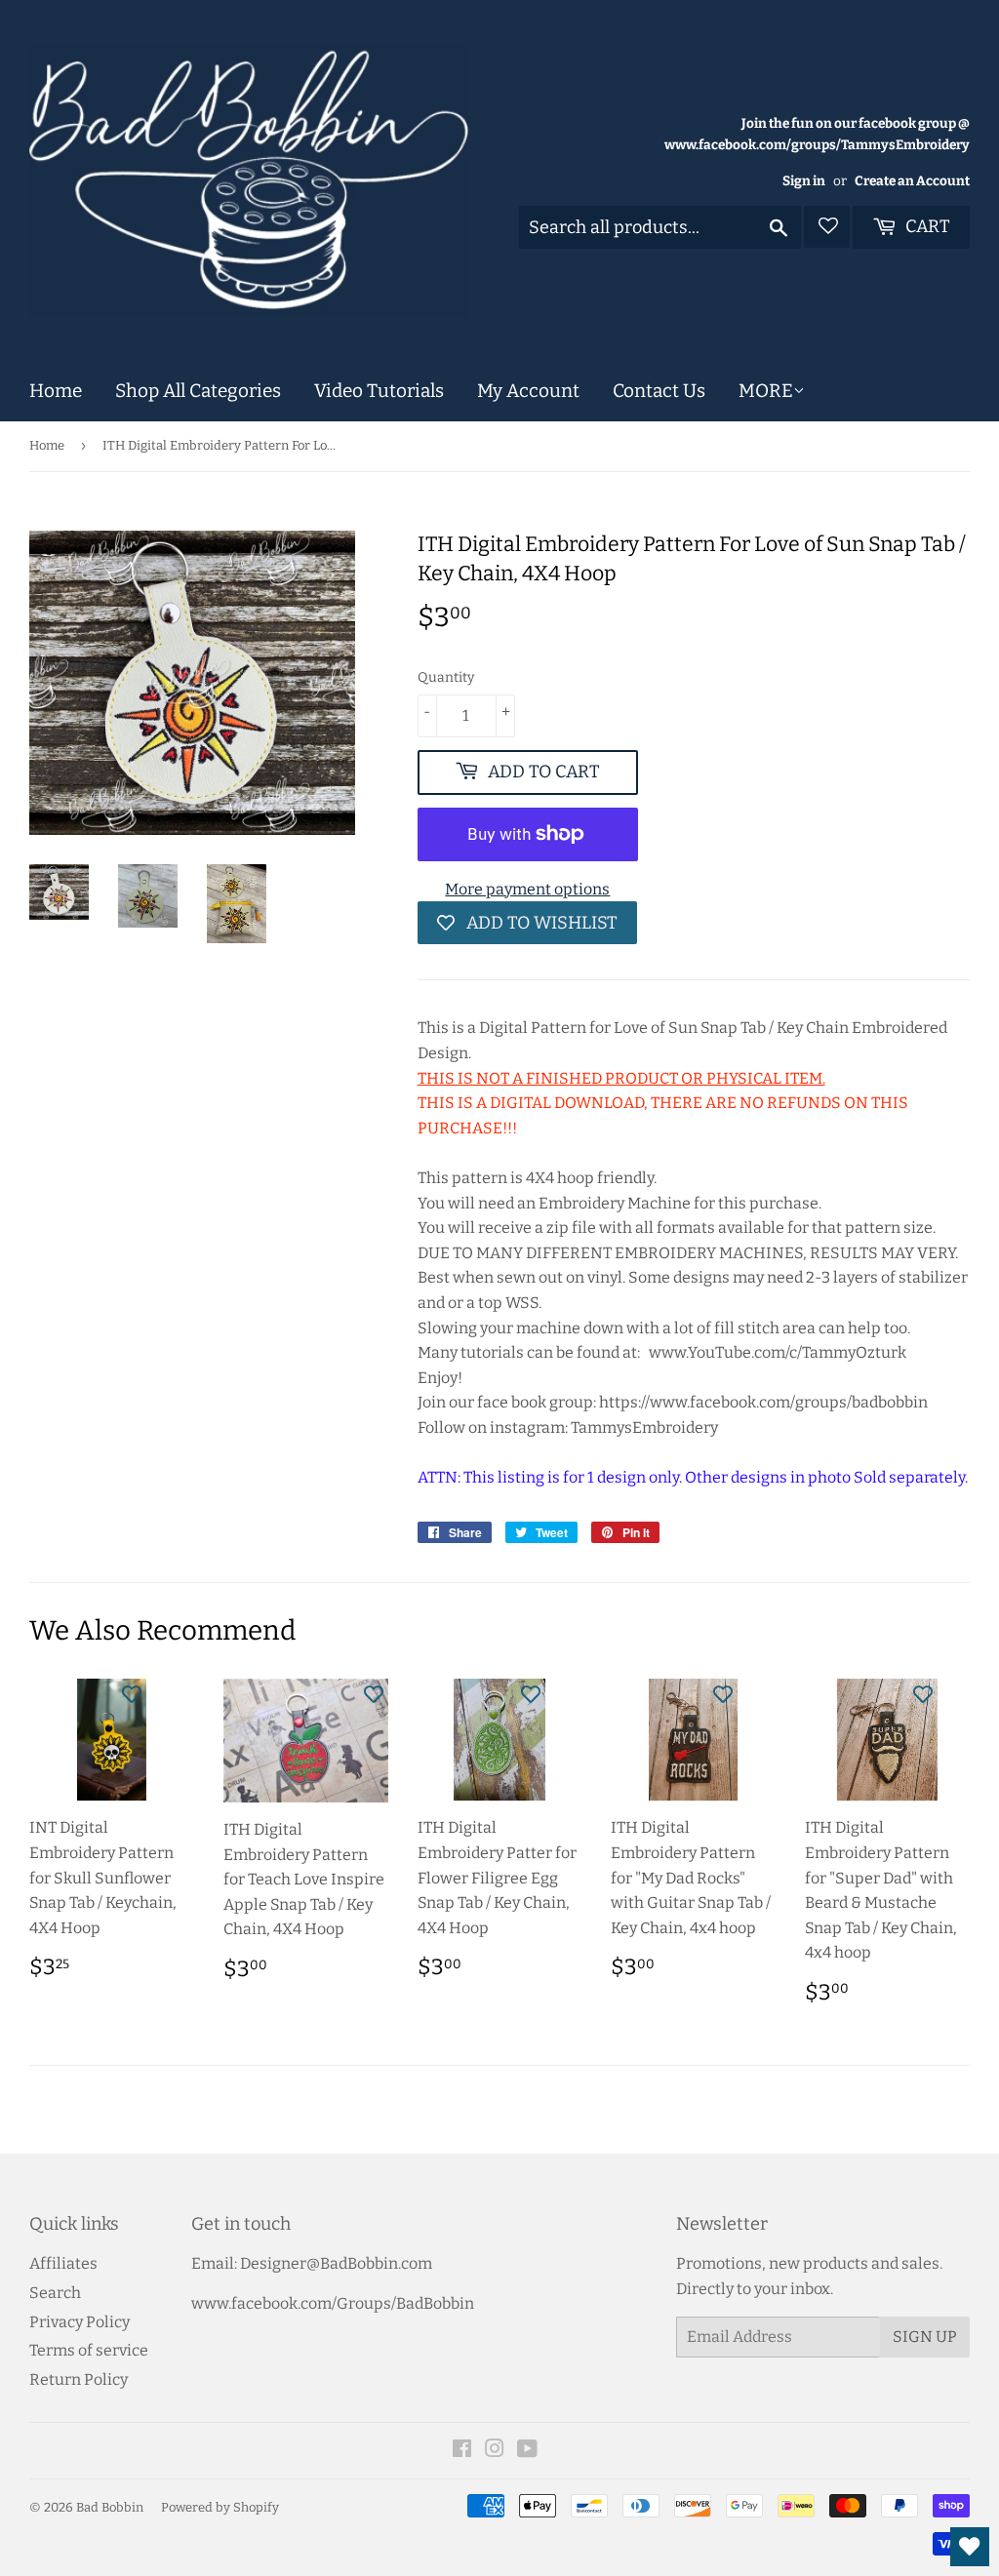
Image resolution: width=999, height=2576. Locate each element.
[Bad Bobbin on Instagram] (495, 2451)
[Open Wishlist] (970, 2547)
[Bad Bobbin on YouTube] (527, 2451)
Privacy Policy (80, 2322)
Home (56, 391)
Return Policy (79, 2379)
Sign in (804, 181)
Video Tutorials (379, 391)
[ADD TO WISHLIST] (132, 1693)
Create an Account (912, 181)
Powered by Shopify (220, 2507)
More (766, 391)
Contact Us (659, 391)
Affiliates (63, 2263)
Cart (926, 226)
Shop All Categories (198, 391)
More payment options (527, 889)
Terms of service (89, 2350)
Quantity (446, 677)
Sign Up (925, 2337)
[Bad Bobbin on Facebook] (462, 2451)
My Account (528, 391)
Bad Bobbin (110, 2507)
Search (55, 2293)
